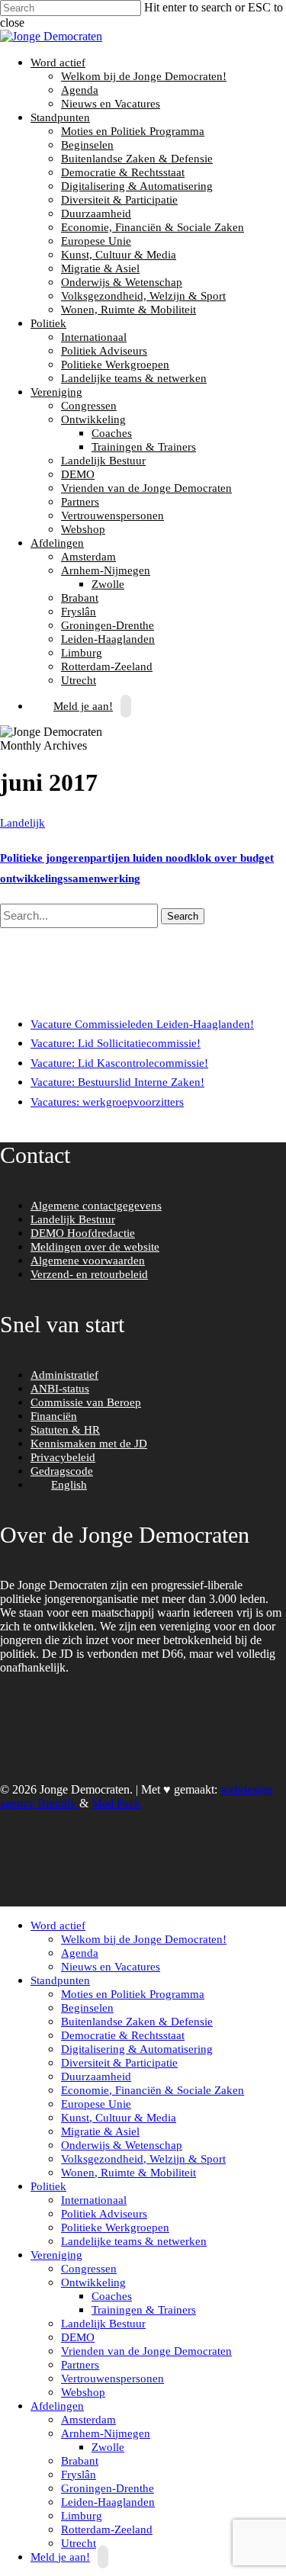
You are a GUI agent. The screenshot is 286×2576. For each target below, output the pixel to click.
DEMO (78, 474)
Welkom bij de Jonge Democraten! (144, 76)
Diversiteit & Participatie (119, 200)
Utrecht (79, 2543)
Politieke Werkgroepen (115, 365)
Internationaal (94, 337)
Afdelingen (55, 543)
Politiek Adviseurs (104, 351)
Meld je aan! (83, 706)
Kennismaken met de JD (89, 1444)
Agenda (80, 90)
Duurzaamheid (96, 214)
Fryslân (79, 612)
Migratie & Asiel (100, 268)
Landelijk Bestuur (103, 461)
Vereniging (55, 392)
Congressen (89, 406)
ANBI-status (60, 1389)
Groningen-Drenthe (108, 625)
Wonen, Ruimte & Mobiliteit (129, 310)
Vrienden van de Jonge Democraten (146, 488)
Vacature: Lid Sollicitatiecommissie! (116, 1043)
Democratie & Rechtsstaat (123, 172)
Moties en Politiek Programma (133, 131)
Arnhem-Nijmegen (104, 570)
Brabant (80, 598)
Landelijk (22, 823)
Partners (80, 502)
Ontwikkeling (92, 419)
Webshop (83, 529)
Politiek (47, 323)
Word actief (56, 63)
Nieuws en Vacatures (111, 104)
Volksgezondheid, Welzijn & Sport (143, 296)
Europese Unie (96, 241)
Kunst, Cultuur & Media (119, 255)
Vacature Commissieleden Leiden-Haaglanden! (142, 1024)
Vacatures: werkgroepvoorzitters (107, 1102)
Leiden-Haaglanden (108, 639)
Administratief (64, 1375)
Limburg (82, 653)
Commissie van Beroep (86, 1402)
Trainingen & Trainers (144, 447)
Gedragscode (62, 1471)
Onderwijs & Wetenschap (122, 282)
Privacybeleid (63, 1457)
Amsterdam (88, 557)
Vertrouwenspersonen (112, 516)
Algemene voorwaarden (88, 1261)
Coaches (112, 433)
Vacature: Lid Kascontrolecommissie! (119, 1063)
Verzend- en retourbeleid (89, 1274)
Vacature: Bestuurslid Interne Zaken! (117, 1082)
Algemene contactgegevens (96, 1206)
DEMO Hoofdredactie (83, 1233)
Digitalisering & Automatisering (137, 186)
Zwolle (108, 584)
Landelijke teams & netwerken (134, 378)
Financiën (54, 1416)
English (69, 1485)
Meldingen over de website (95, 1247)
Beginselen (87, 145)
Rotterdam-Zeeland (107, 666)
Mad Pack (116, 1803)
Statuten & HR (65, 1430)
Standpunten (58, 117)
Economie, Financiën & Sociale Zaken (153, 227)
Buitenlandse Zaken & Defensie (137, 159)
